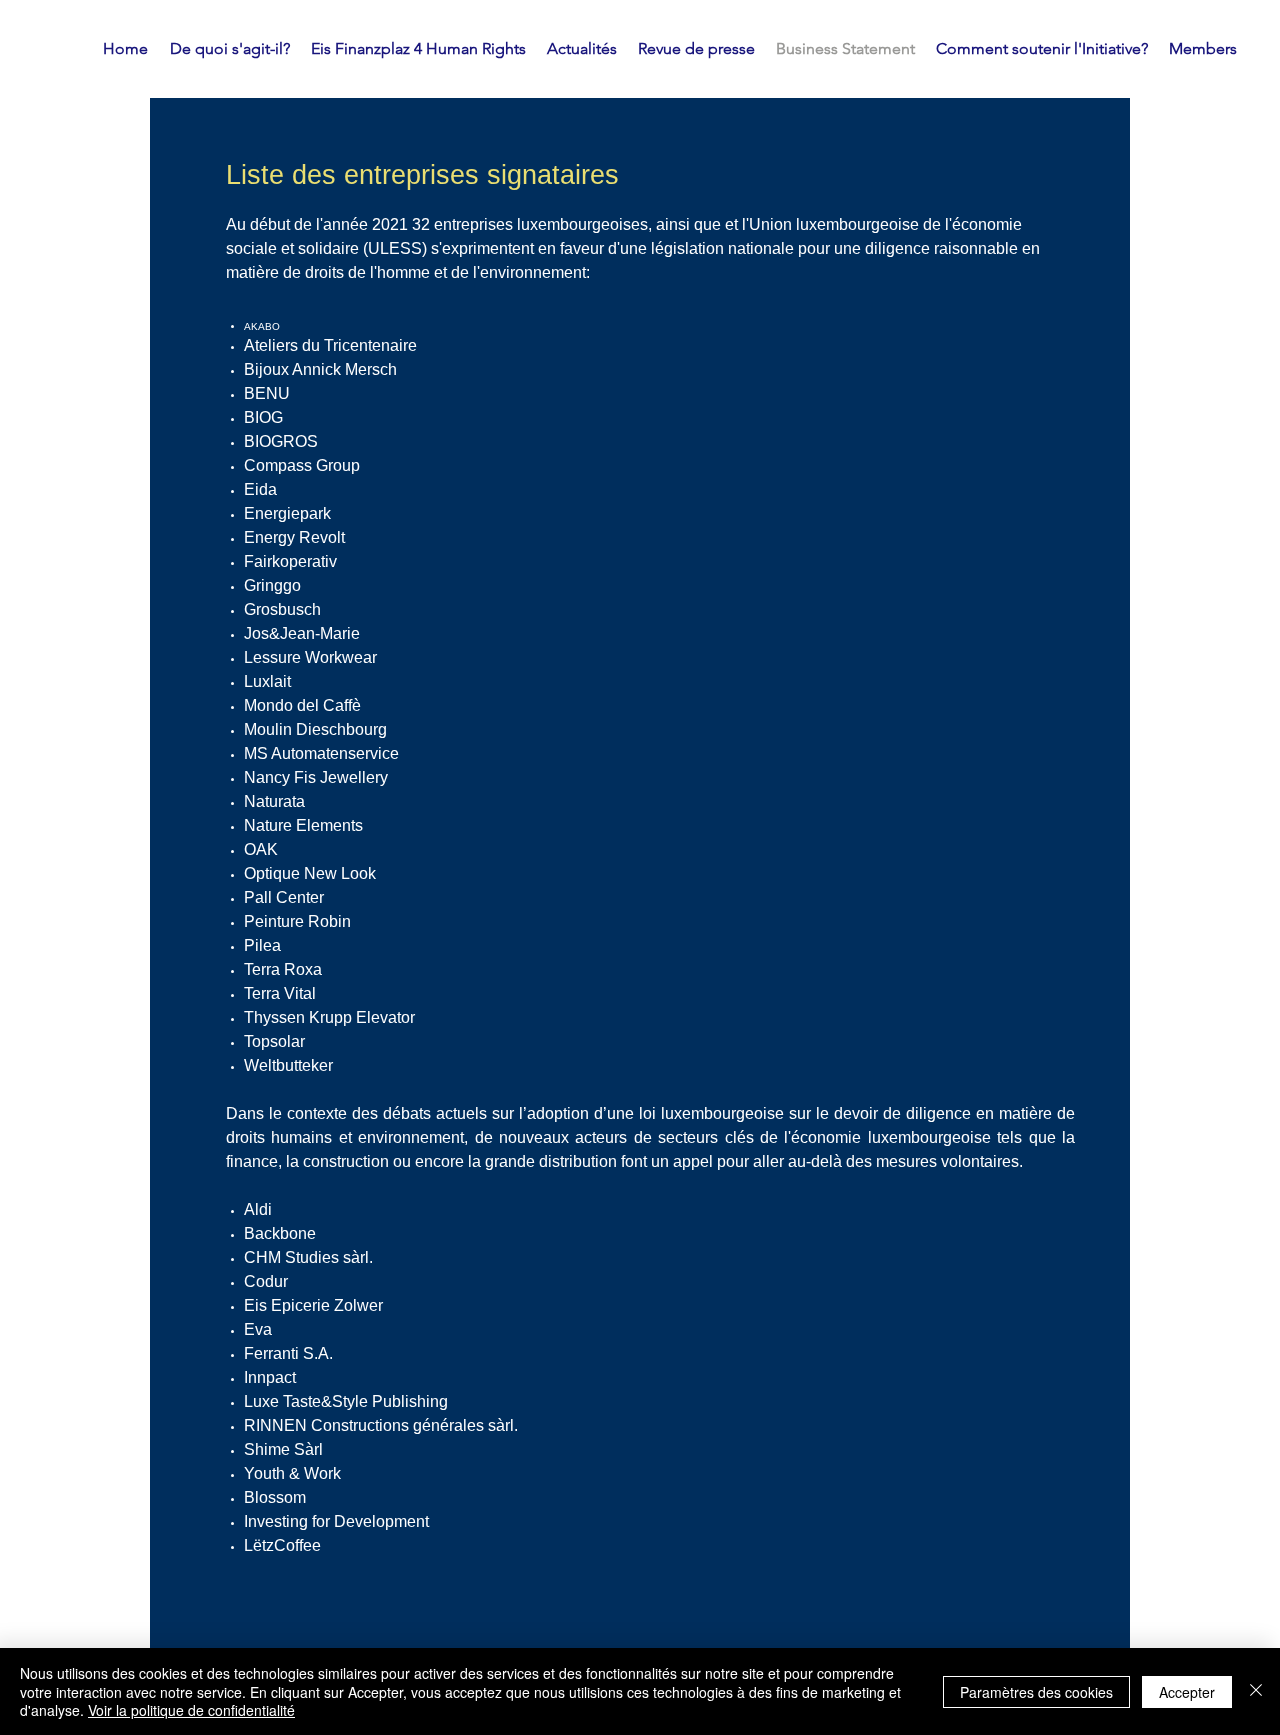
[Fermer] (1256, 1691)
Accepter (1187, 1692)
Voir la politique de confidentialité (191, 1710)
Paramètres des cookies (1036, 1692)
